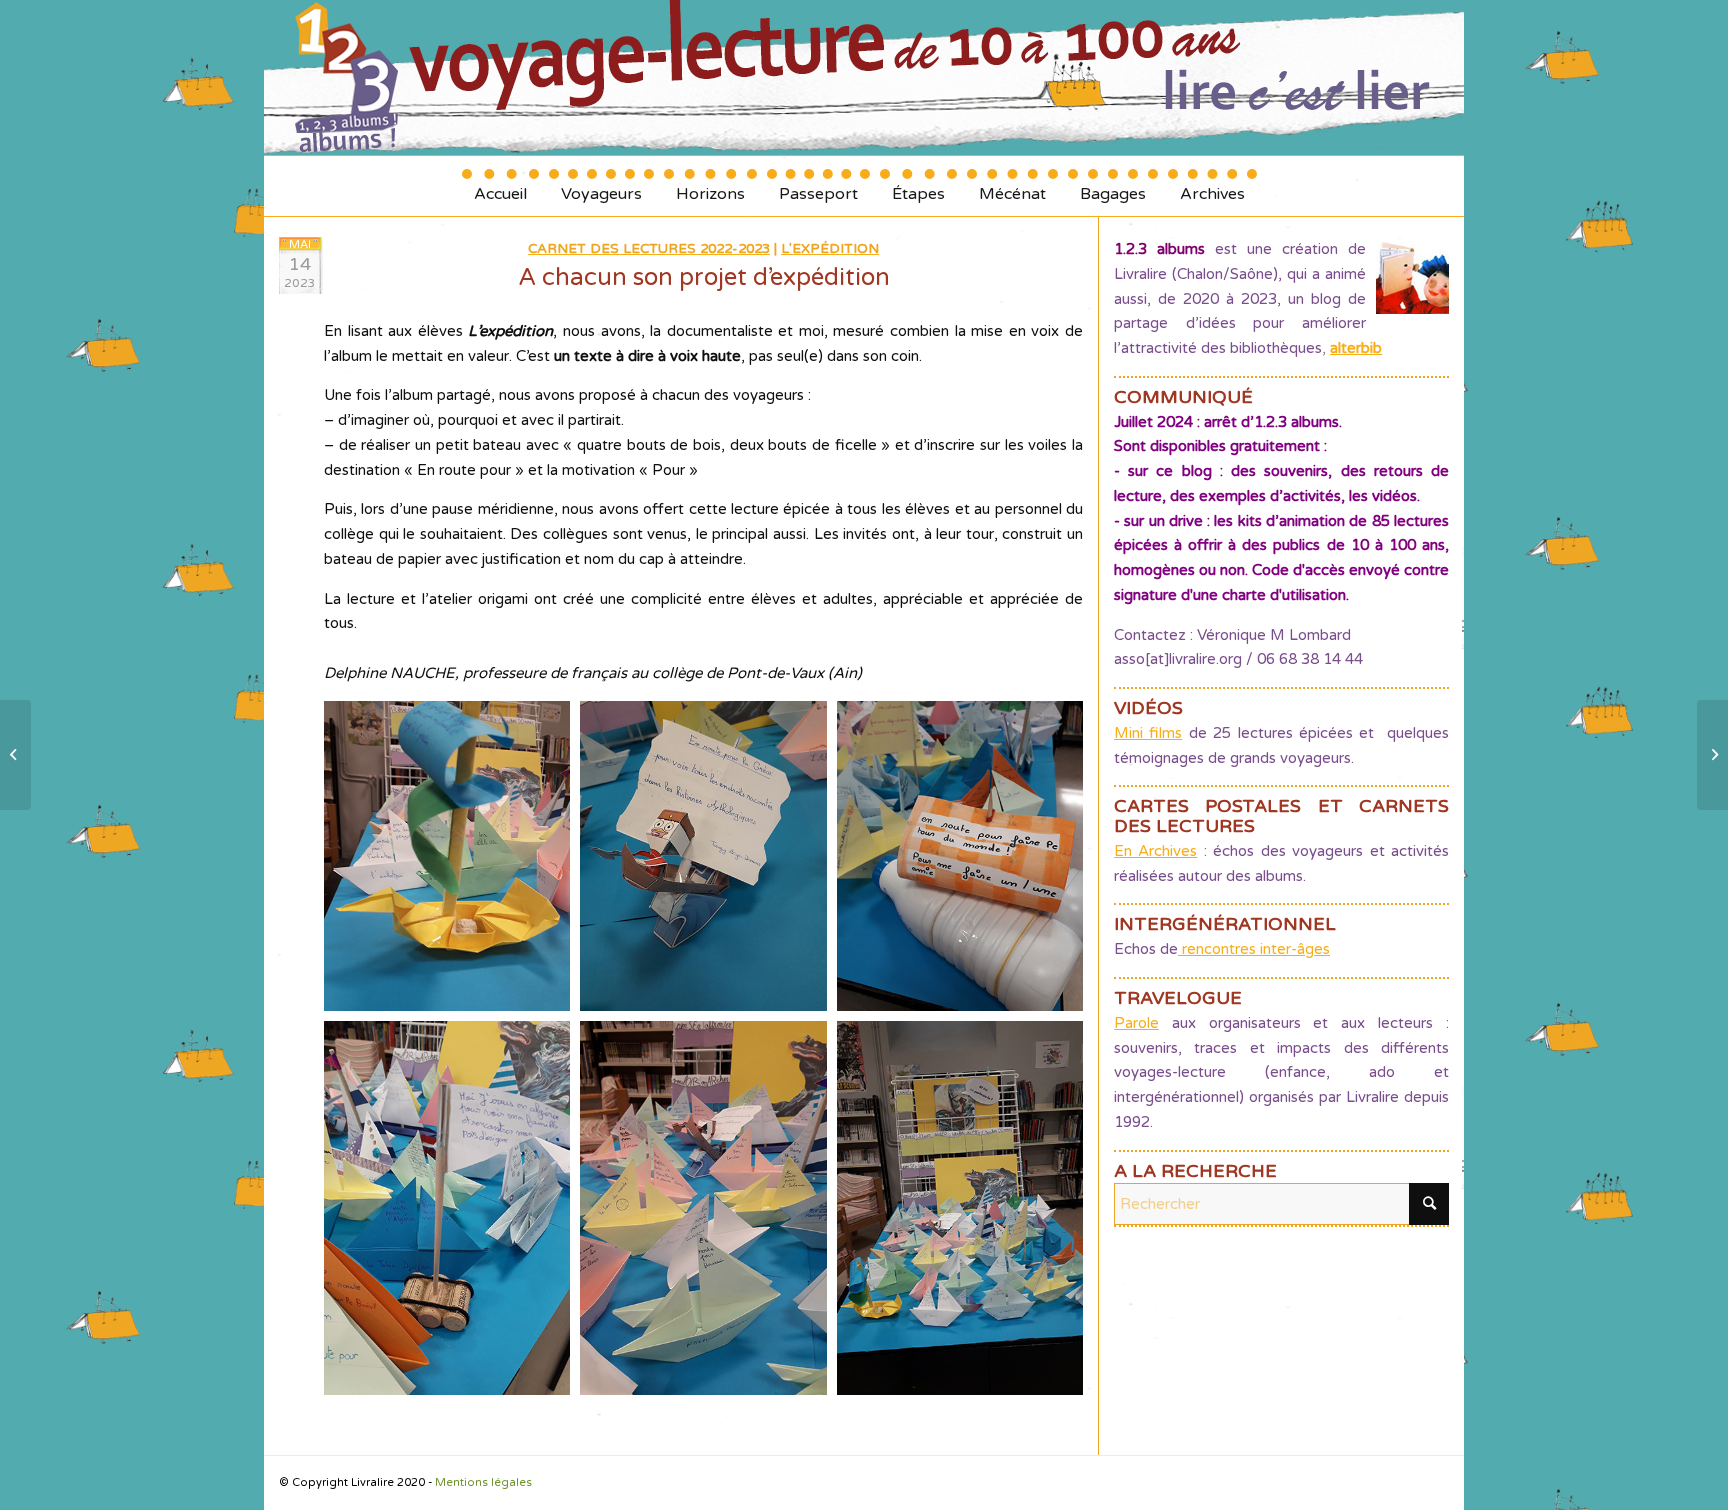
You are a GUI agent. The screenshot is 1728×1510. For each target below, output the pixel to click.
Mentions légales (483, 1482)
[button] (447, 856)
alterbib (1356, 348)
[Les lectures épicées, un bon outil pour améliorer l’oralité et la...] (15, 755)
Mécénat (1012, 186)
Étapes (918, 186)
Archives (1212, 186)
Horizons (710, 186)
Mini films (1148, 733)
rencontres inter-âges (1254, 949)
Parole (1136, 1023)
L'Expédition (830, 249)
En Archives (1155, 851)
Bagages (1113, 186)
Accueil (500, 186)
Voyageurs (601, 186)
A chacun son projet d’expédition (704, 277)
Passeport (818, 186)
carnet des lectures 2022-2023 (649, 249)
